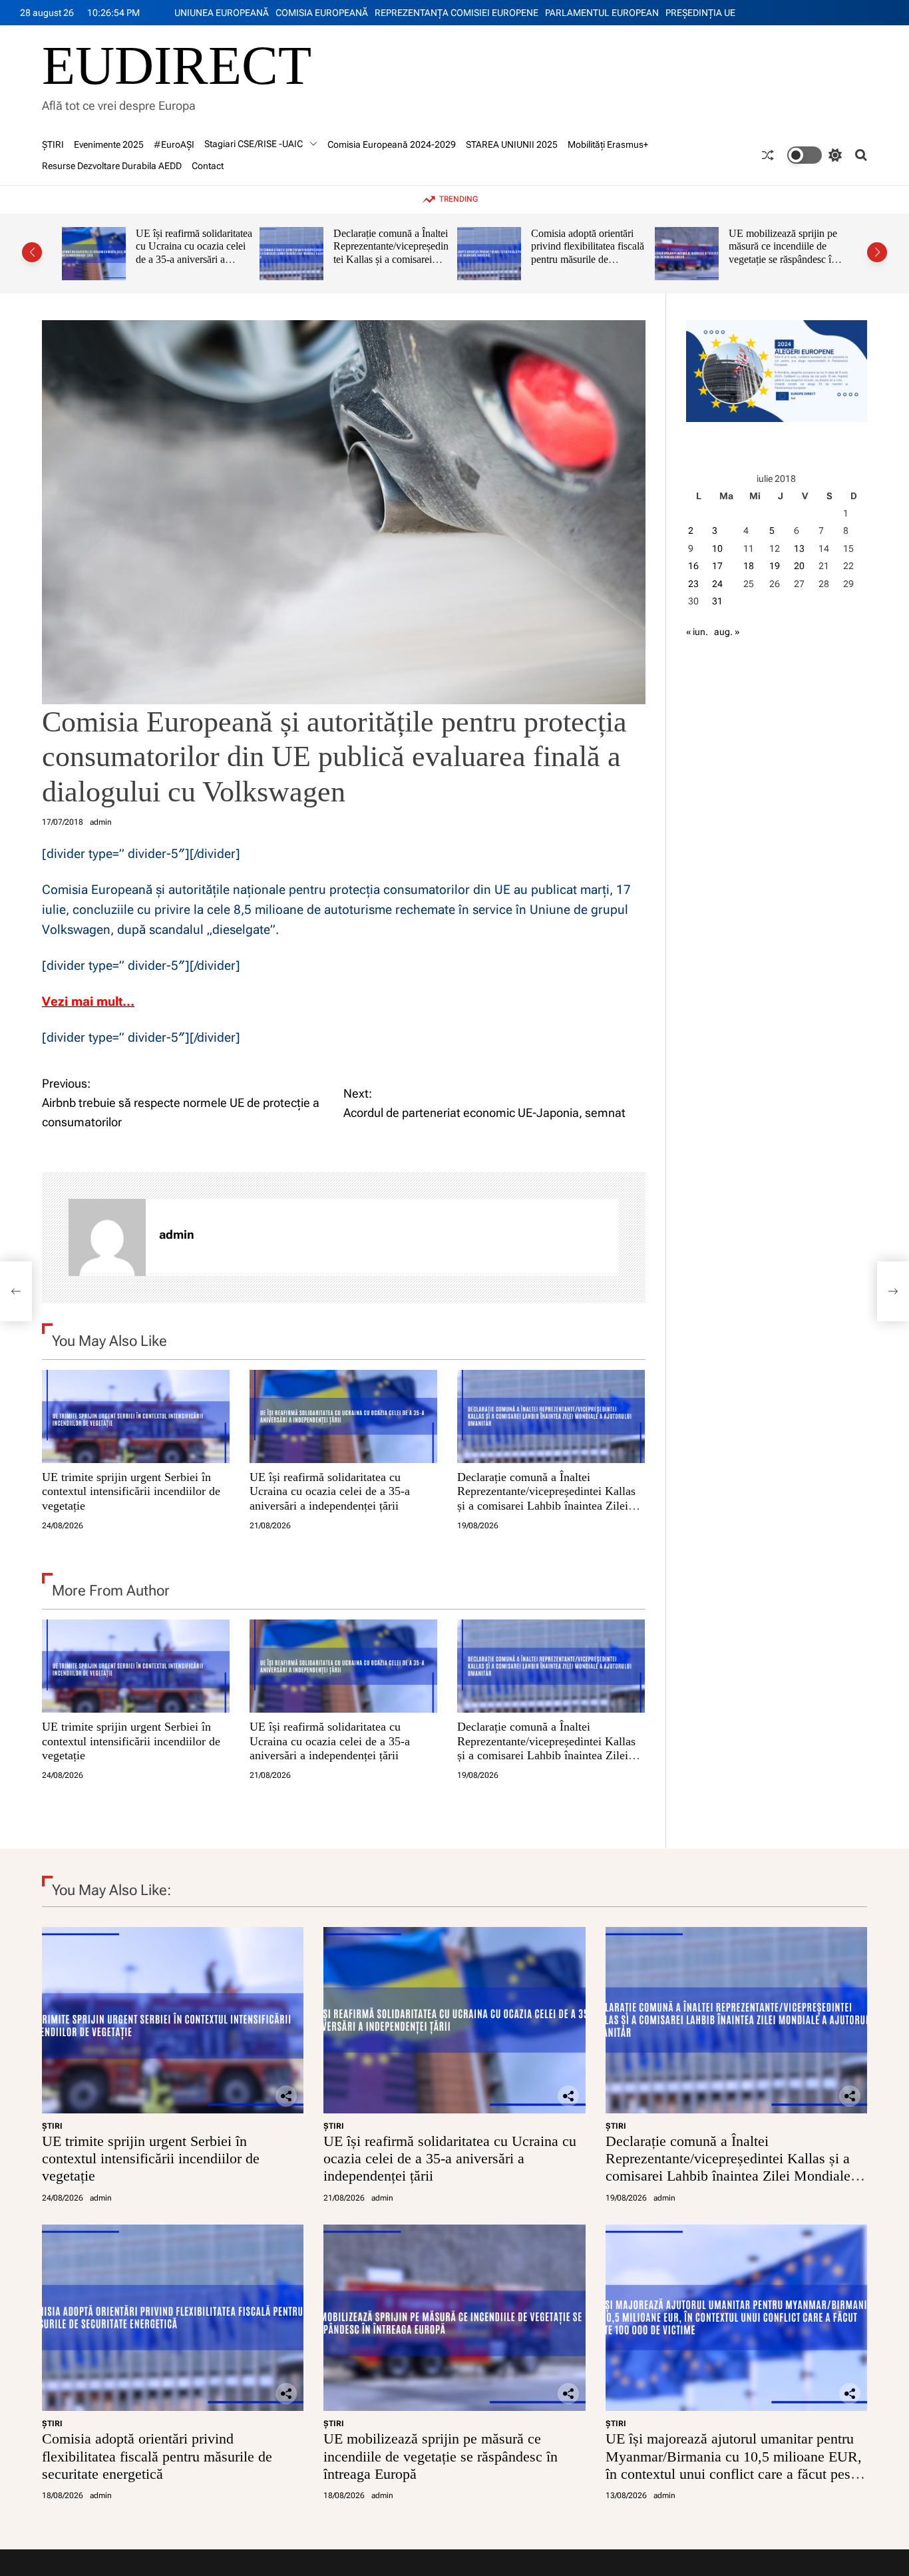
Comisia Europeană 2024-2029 (392, 144)
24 (717, 584)
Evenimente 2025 (109, 144)
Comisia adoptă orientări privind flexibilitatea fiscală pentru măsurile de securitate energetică (390, 253)
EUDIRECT (177, 66)
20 (799, 566)
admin (101, 822)
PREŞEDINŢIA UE (700, 13)
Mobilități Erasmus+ (608, 144)
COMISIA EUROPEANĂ (322, 13)
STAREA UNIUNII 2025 (512, 144)
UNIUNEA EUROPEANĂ (222, 13)
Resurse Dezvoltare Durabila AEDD (112, 166)
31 (717, 601)
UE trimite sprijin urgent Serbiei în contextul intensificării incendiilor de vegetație (131, 1491)
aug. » (727, 632)
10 (717, 548)
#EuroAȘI (174, 144)
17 (717, 566)
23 (693, 584)
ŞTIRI (53, 144)
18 (749, 566)
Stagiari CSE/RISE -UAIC (254, 144)
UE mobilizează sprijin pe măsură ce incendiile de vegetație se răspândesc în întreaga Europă (585, 253)
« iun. (697, 632)
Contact (208, 166)
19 (775, 566)
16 (693, 566)
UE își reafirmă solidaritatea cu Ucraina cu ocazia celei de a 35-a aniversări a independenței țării (330, 1491)
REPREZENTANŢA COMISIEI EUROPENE (456, 13)
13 (799, 548)
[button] (32, 252)
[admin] (107, 1237)
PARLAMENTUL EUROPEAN (602, 13)
